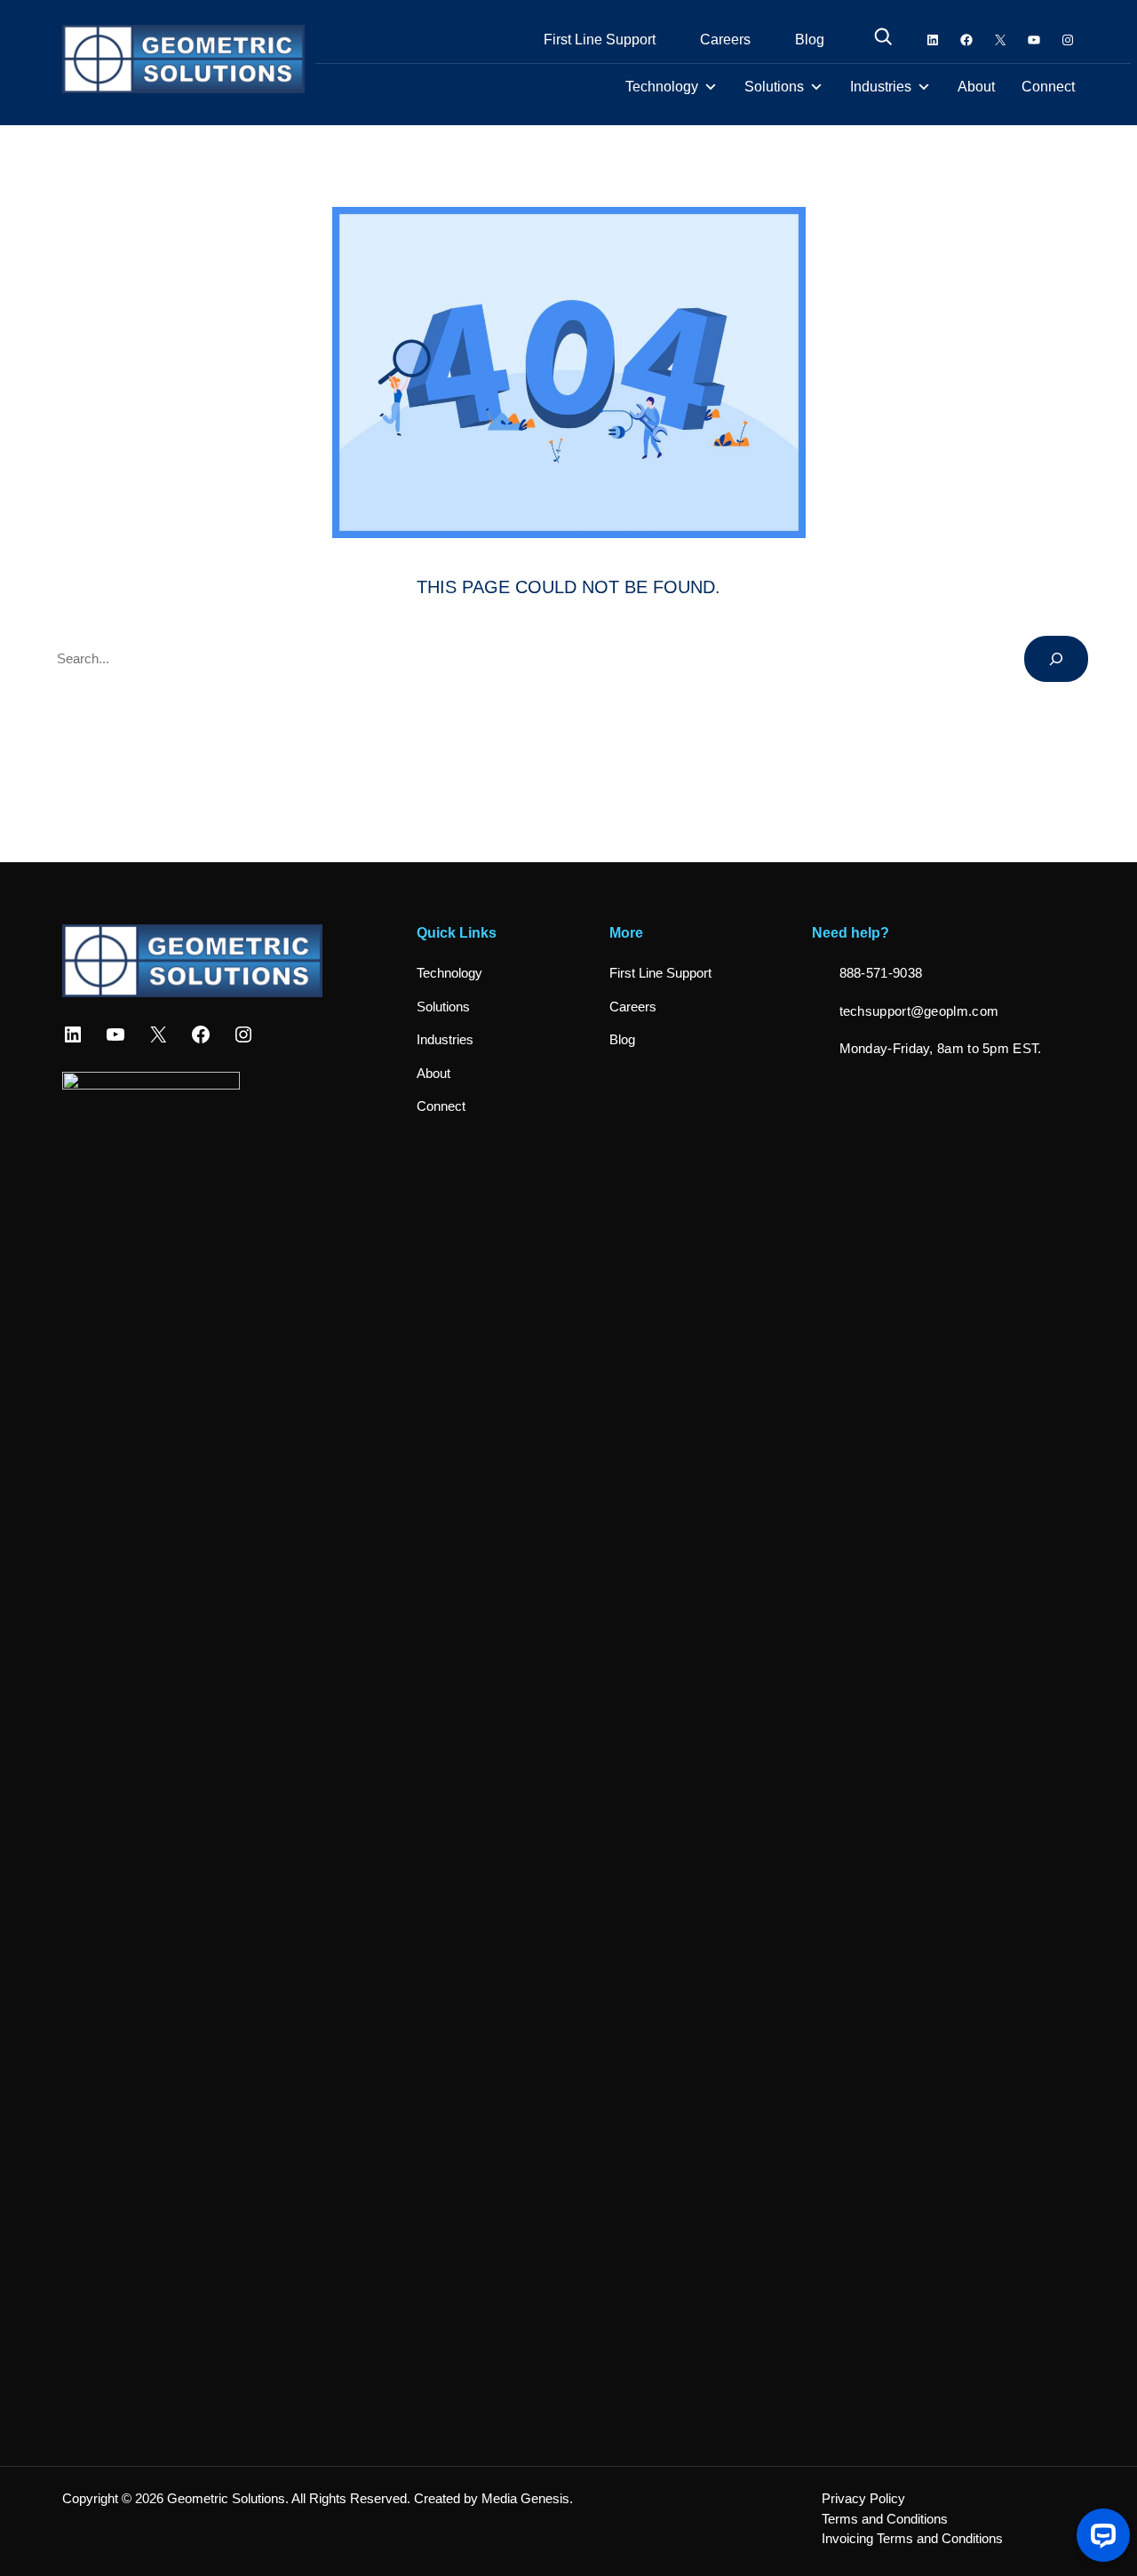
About (976, 87)
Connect (1048, 87)
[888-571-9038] (867, 974)
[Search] (1056, 659)
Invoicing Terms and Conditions (912, 2538)
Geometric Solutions (226, 2498)
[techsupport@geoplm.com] (906, 1012)
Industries (881, 87)
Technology (662, 87)
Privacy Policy (863, 2498)
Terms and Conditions (885, 2519)
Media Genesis (525, 2498)
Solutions (774, 87)
